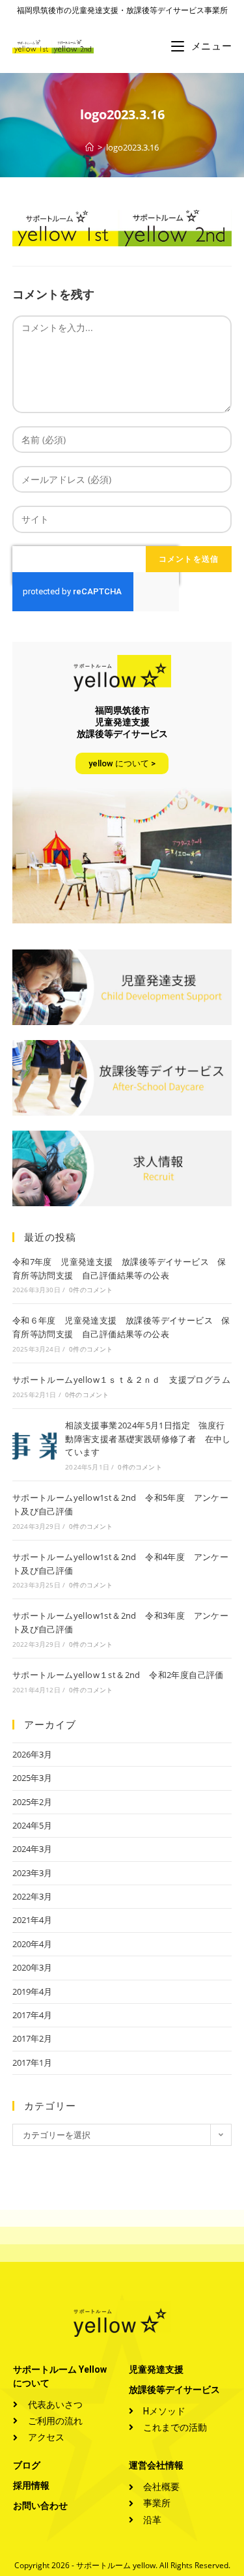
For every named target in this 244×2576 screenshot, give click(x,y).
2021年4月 (32, 1920)
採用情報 (31, 2485)
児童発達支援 (156, 2369)
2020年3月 (32, 1967)
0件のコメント (91, 1290)
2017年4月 (32, 2015)
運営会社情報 (156, 2465)
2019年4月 (32, 1991)
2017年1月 (32, 2062)
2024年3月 (32, 1849)
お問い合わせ (40, 2506)
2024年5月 (32, 1825)
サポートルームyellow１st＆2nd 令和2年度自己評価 (118, 1675)
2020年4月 (32, 1944)
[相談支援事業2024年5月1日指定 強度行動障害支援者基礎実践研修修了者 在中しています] (34, 1445)
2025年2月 (32, 1802)
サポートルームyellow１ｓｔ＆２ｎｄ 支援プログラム (121, 1380)
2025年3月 (32, 1778)
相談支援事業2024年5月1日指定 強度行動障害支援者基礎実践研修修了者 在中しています (148, 1439)
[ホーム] (89, 147)
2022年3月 (32, 1896)
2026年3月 (32, 1754)
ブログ (27, 2465)
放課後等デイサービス (174, 2390)
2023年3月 (32, 1873)
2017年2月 (32, 2038)
